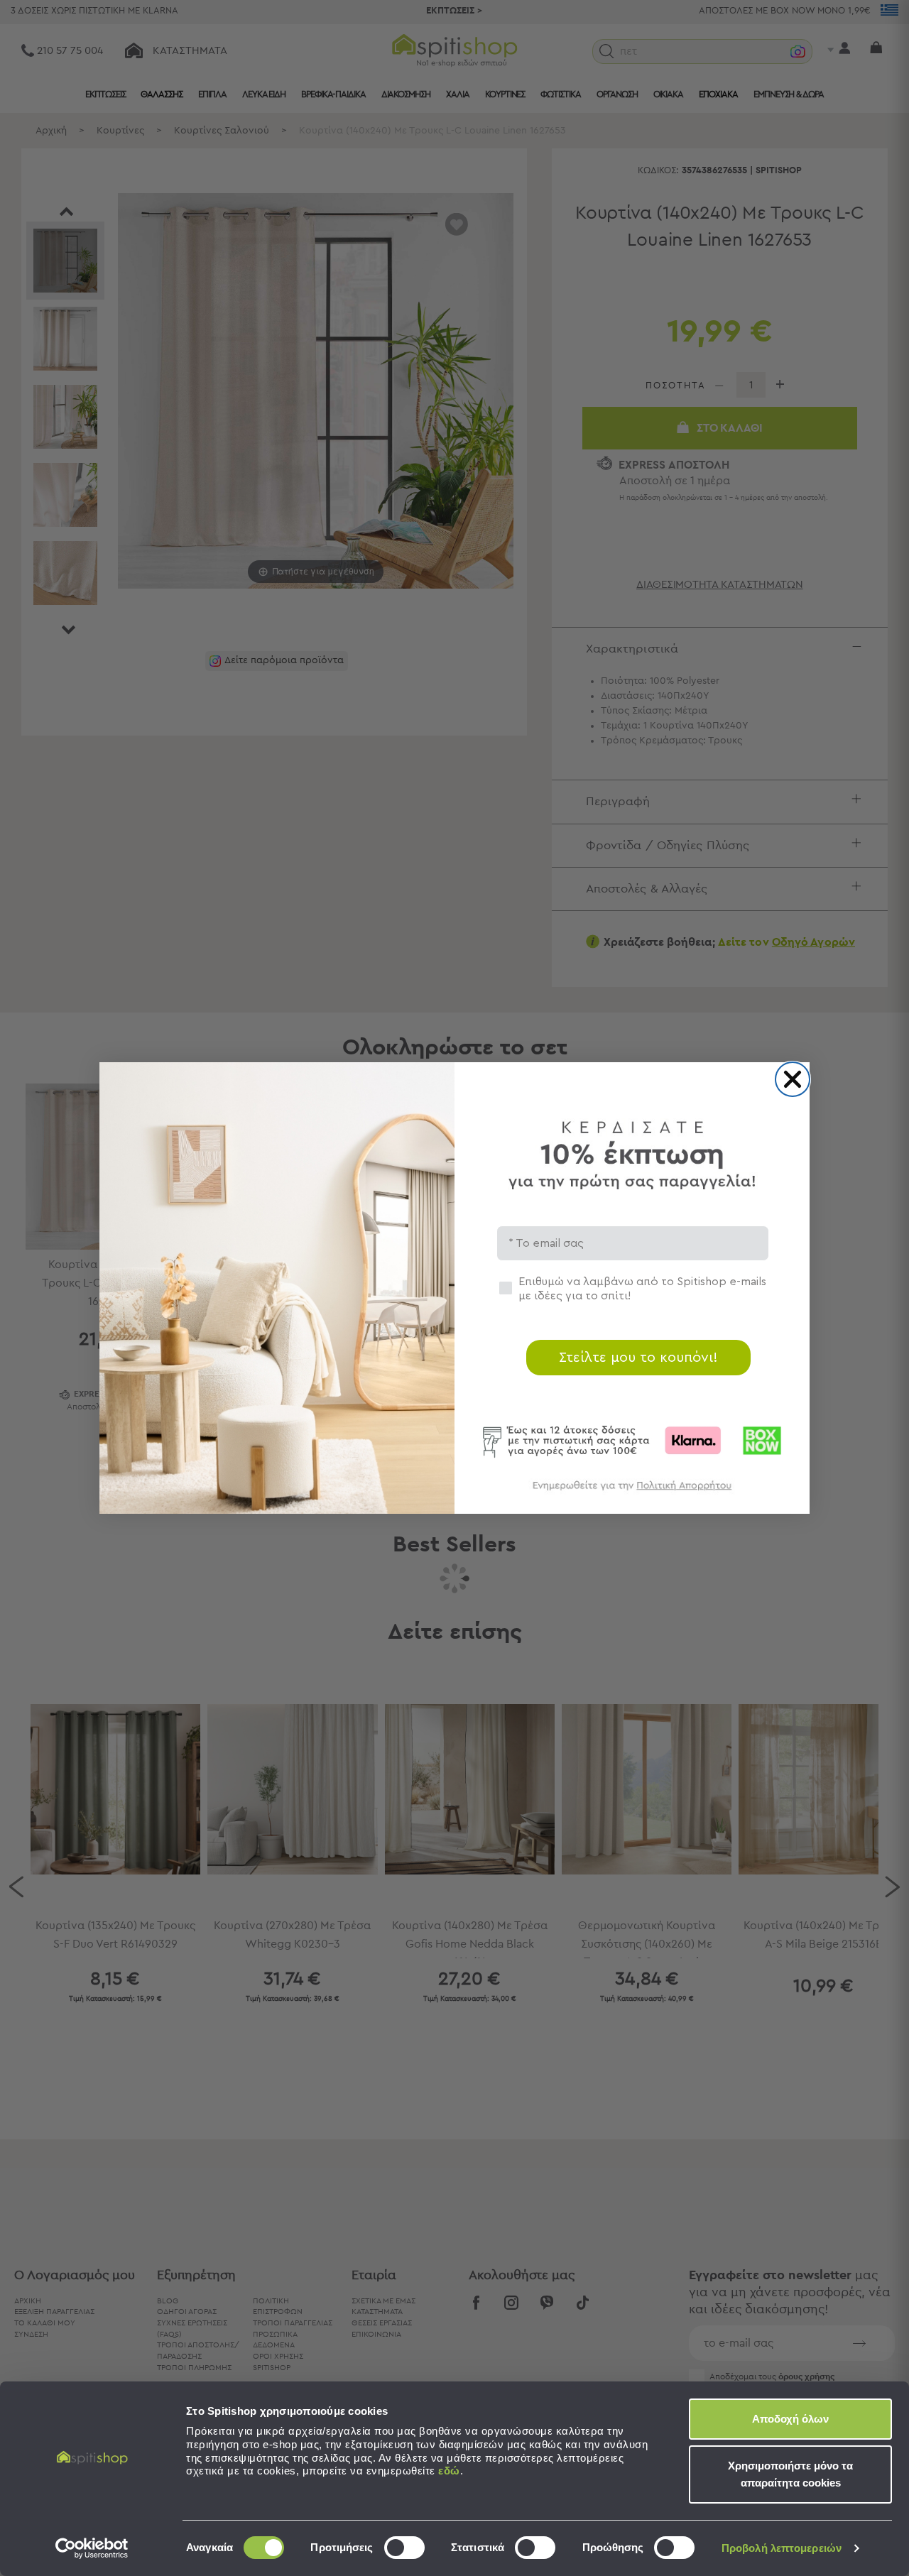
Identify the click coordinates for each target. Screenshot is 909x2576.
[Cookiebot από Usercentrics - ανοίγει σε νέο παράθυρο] (92, 2548)
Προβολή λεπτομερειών (782, 2548)
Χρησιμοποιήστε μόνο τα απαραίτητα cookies (790, 2474)
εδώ (449, 2471)
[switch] (404, 2548)
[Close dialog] (793, 1079)
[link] (632, 1492)
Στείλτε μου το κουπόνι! (638, 1358)
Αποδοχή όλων (790, 2419)
